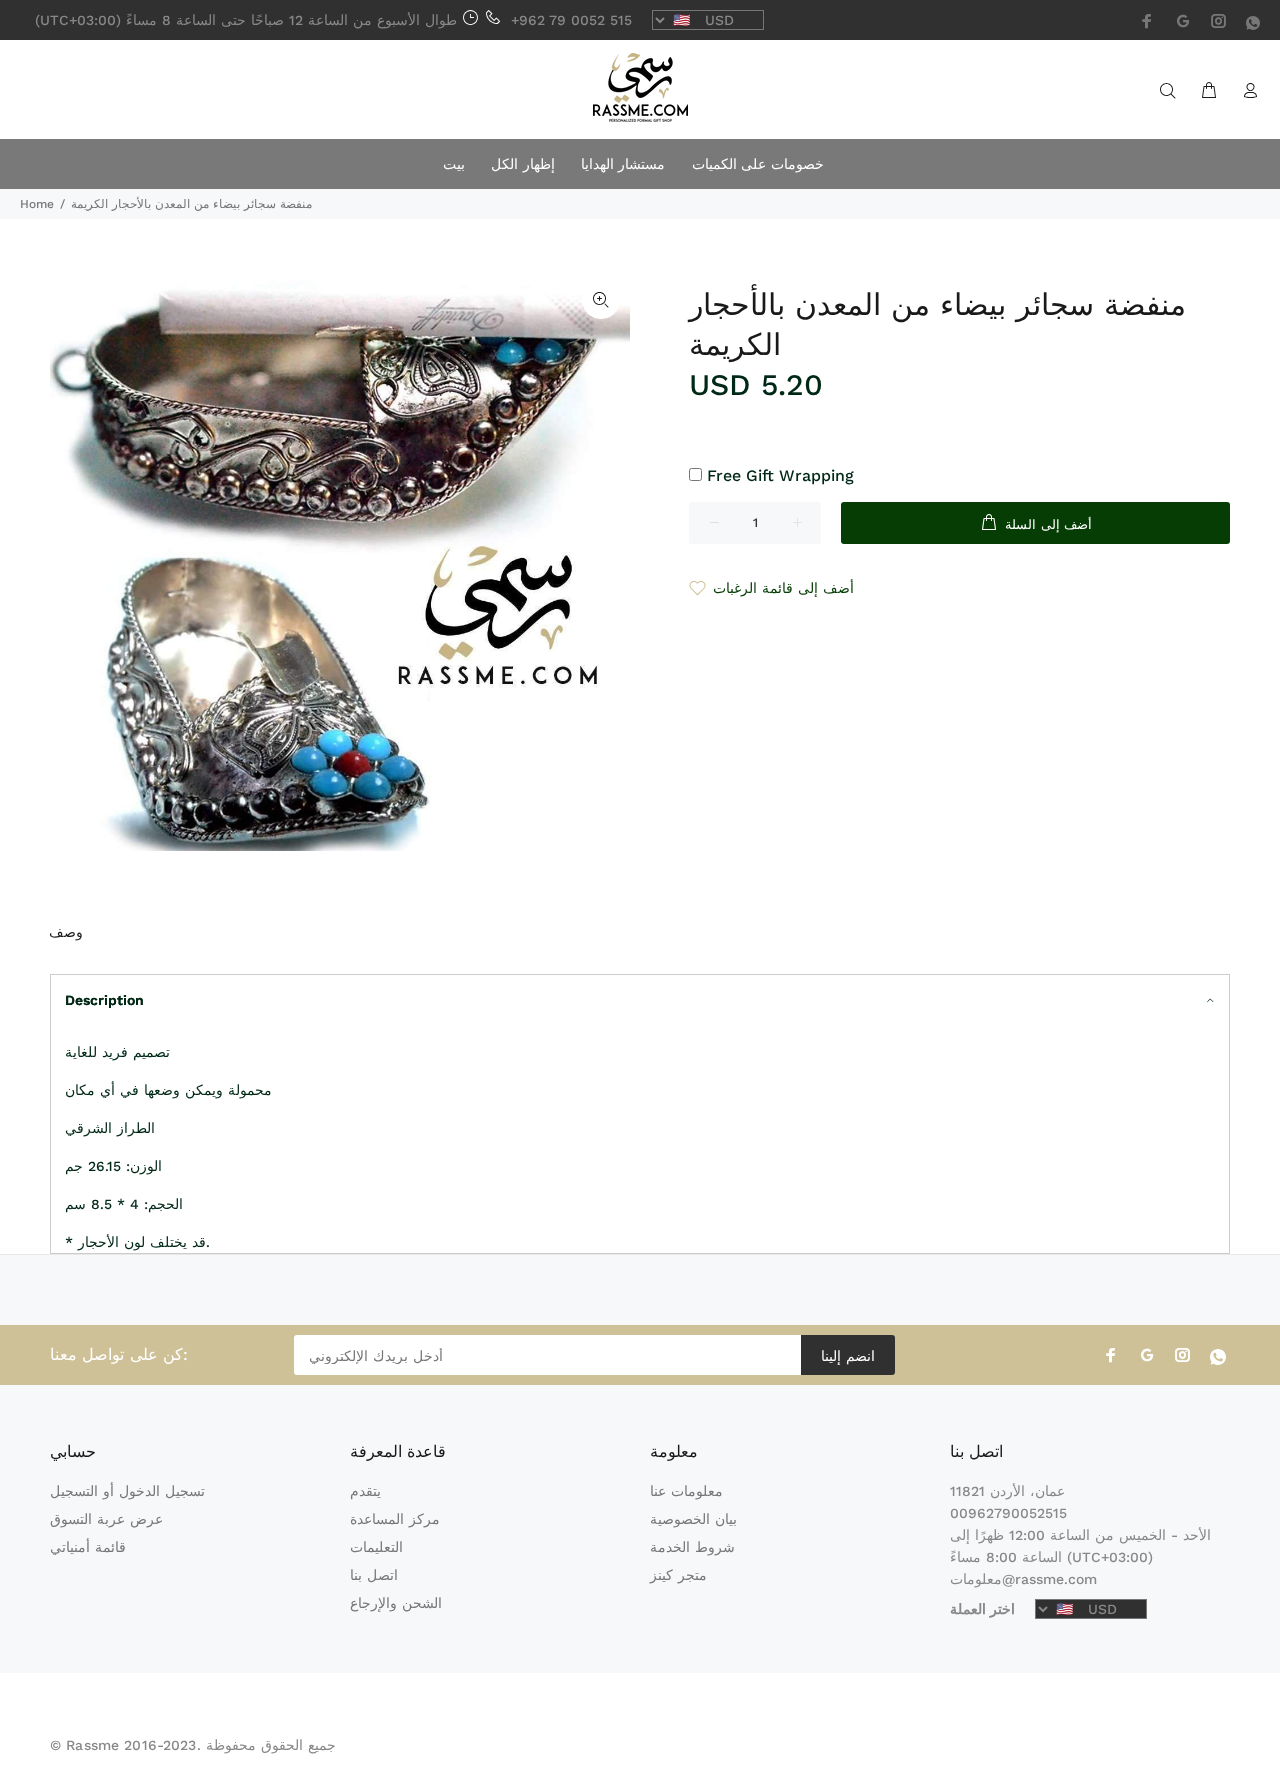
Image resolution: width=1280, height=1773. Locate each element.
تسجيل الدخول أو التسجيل (127, 1491)
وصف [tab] (66, 932)
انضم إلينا (847, 1356)
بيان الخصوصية (693, 1519)
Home (37, 204)
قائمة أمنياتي (88, 1547)
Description (104, 1000)
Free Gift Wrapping (780, 475)
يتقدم (365, 1491)
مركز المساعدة (395, 1519)
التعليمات (376, 1547)
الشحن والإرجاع (396, 1603)
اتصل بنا (374, 1575)
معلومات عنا (686, 1491)
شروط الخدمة (692, 1547)
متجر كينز (678, 1575)
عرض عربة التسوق (106, 1519)
